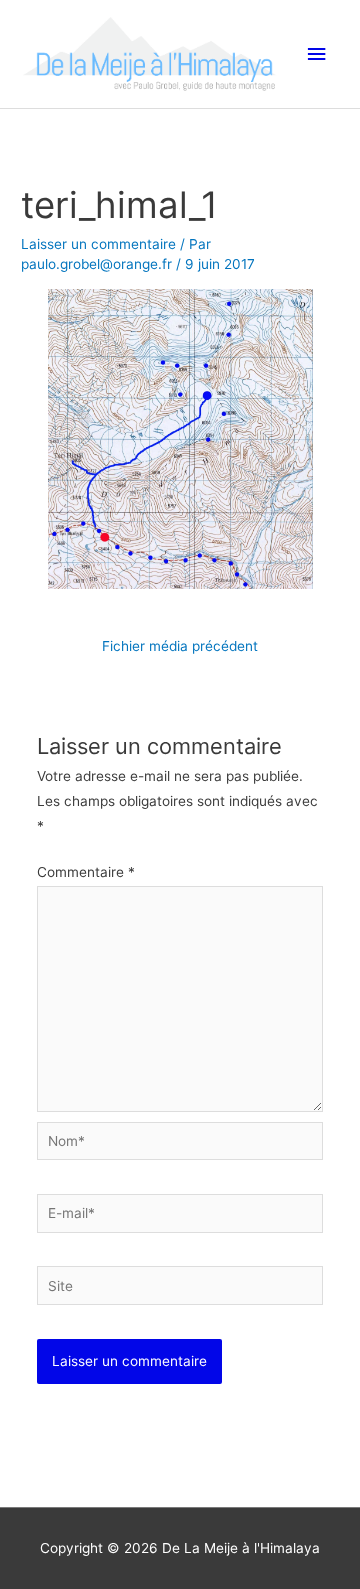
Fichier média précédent (180, 646)
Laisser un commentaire (98, 244)
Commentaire (86, 872)
